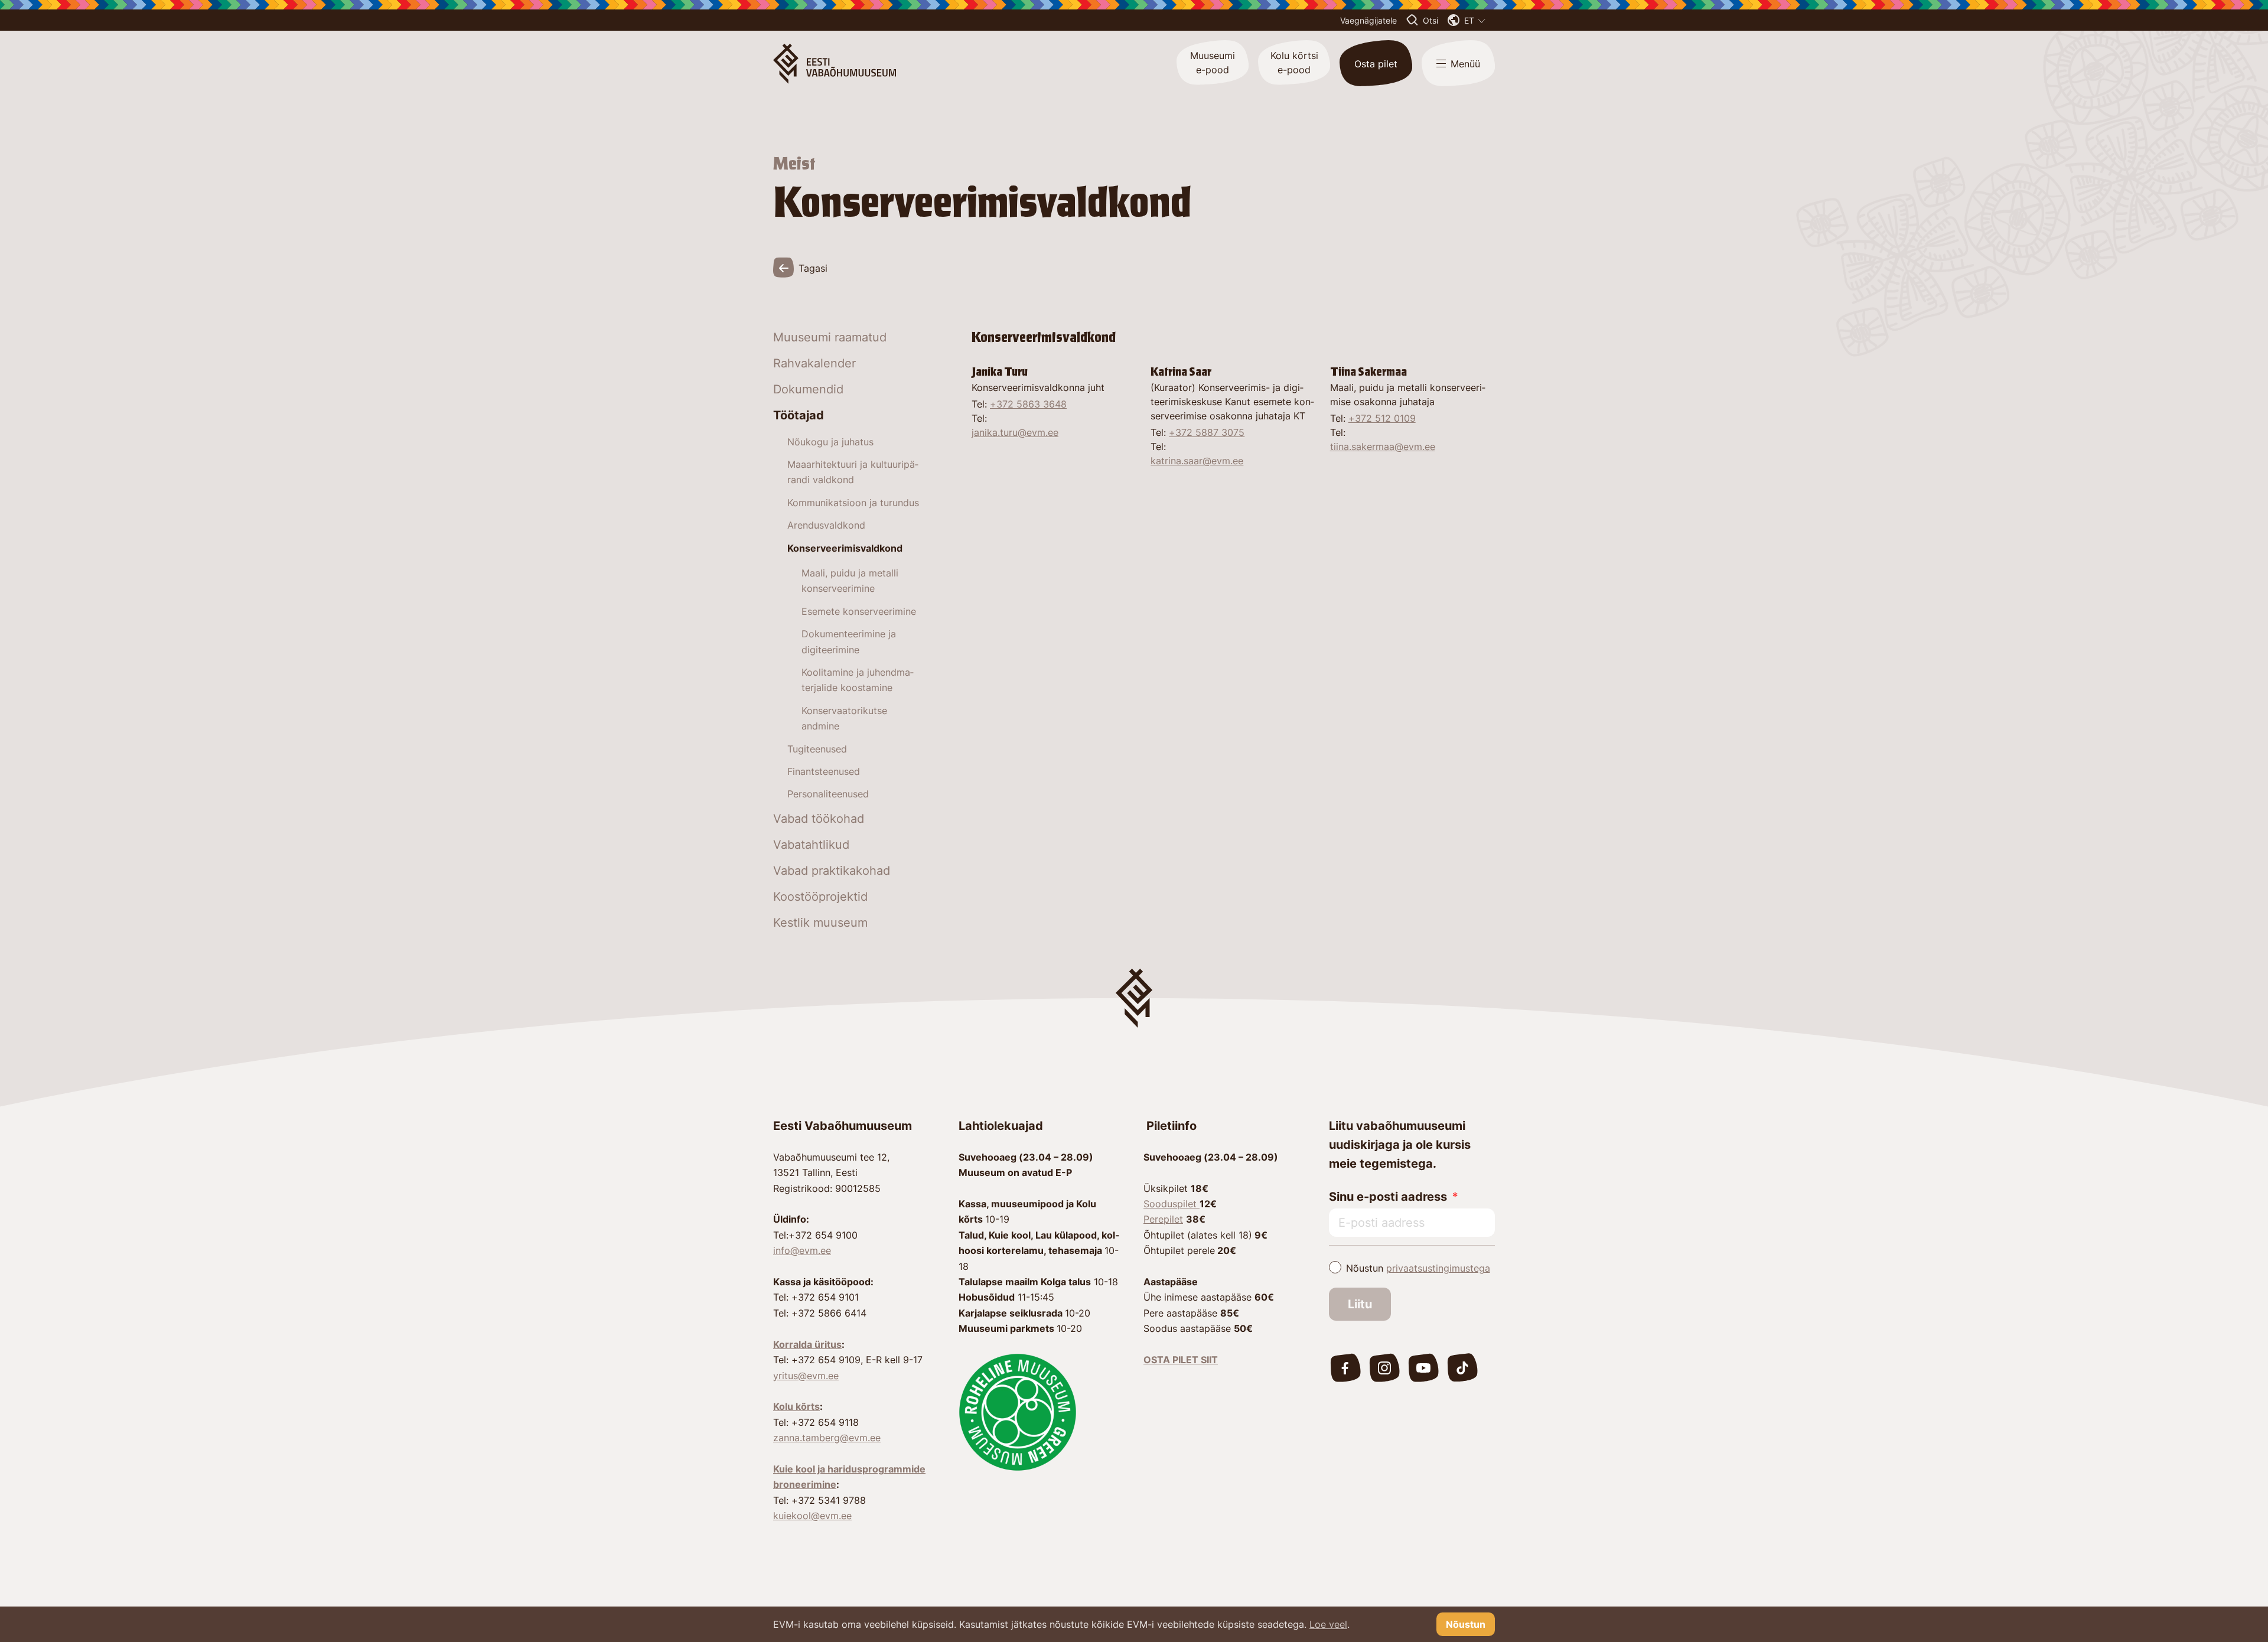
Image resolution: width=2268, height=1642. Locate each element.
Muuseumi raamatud (830, 337)
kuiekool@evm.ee (812, 1516)
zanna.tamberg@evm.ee (827, 1438)
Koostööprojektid (820, 897)
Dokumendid (808, 389)
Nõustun (1418, 1268)
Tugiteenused (817, 749)
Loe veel (1328, 1624)
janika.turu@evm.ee (1015, 432)
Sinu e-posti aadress (1388, 1197)
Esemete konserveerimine (859, 611)
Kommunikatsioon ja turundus (853, 503)
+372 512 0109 (1382, 418)
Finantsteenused (824, 771)
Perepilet (1163, 1219)
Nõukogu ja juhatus (830, 442)
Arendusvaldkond (826, 525)
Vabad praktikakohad (832, 871)
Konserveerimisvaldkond (845, 548)
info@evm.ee (802, 1250)
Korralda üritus (807, 1344)
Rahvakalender (814, 363)
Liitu (1360, 1304)
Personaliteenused (828, 794)
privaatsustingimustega (1438, 1268)
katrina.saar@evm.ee (1197, 461)
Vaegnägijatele (1368, 20)
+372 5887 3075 (1207, 432)
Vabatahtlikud (811, 845)
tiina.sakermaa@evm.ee (1383, 447)
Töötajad (799, 415)
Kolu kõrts (796, 1406)
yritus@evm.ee (806, 1376)
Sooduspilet (1172, 1204)
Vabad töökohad (819, 819)
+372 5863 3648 (1028, 404)
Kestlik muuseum (820, 923)
